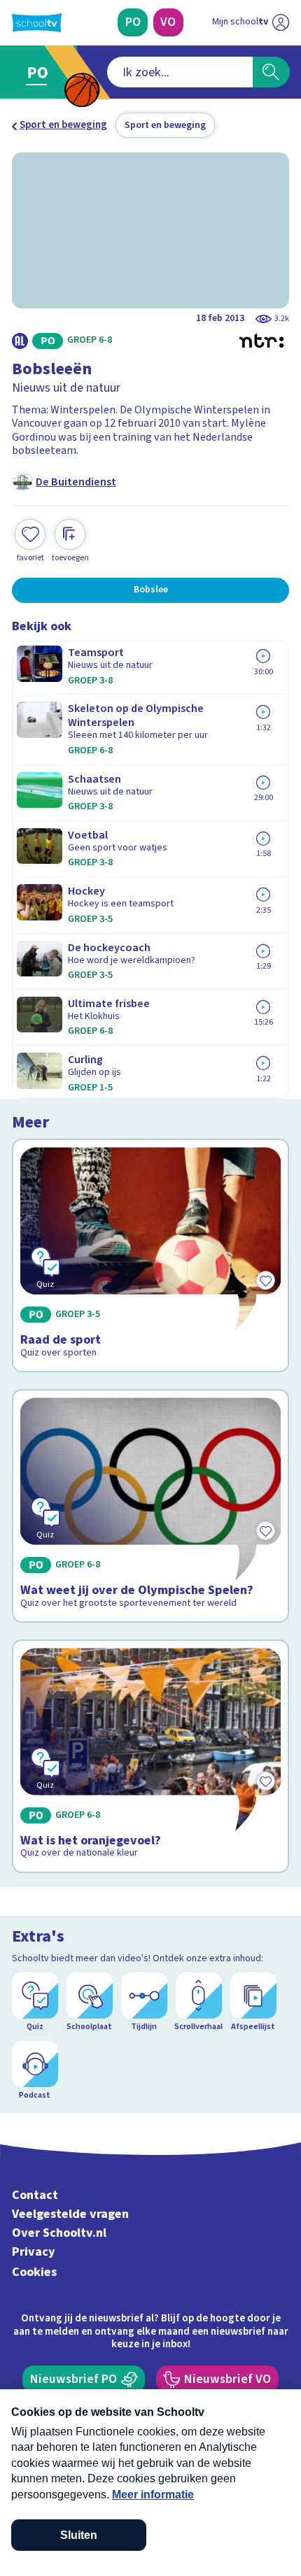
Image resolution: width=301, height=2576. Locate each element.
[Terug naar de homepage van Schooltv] (37, 23)
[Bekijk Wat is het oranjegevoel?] (151, 1756)
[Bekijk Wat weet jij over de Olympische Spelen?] (151, 1506)
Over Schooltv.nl (59, 2233)
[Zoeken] (271, 72)
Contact (35, 2195)
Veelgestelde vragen (70, 2214)
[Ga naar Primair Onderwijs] (41, 72)
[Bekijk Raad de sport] (151, 1255)
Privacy (34, 2252)
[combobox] (180, 72)
